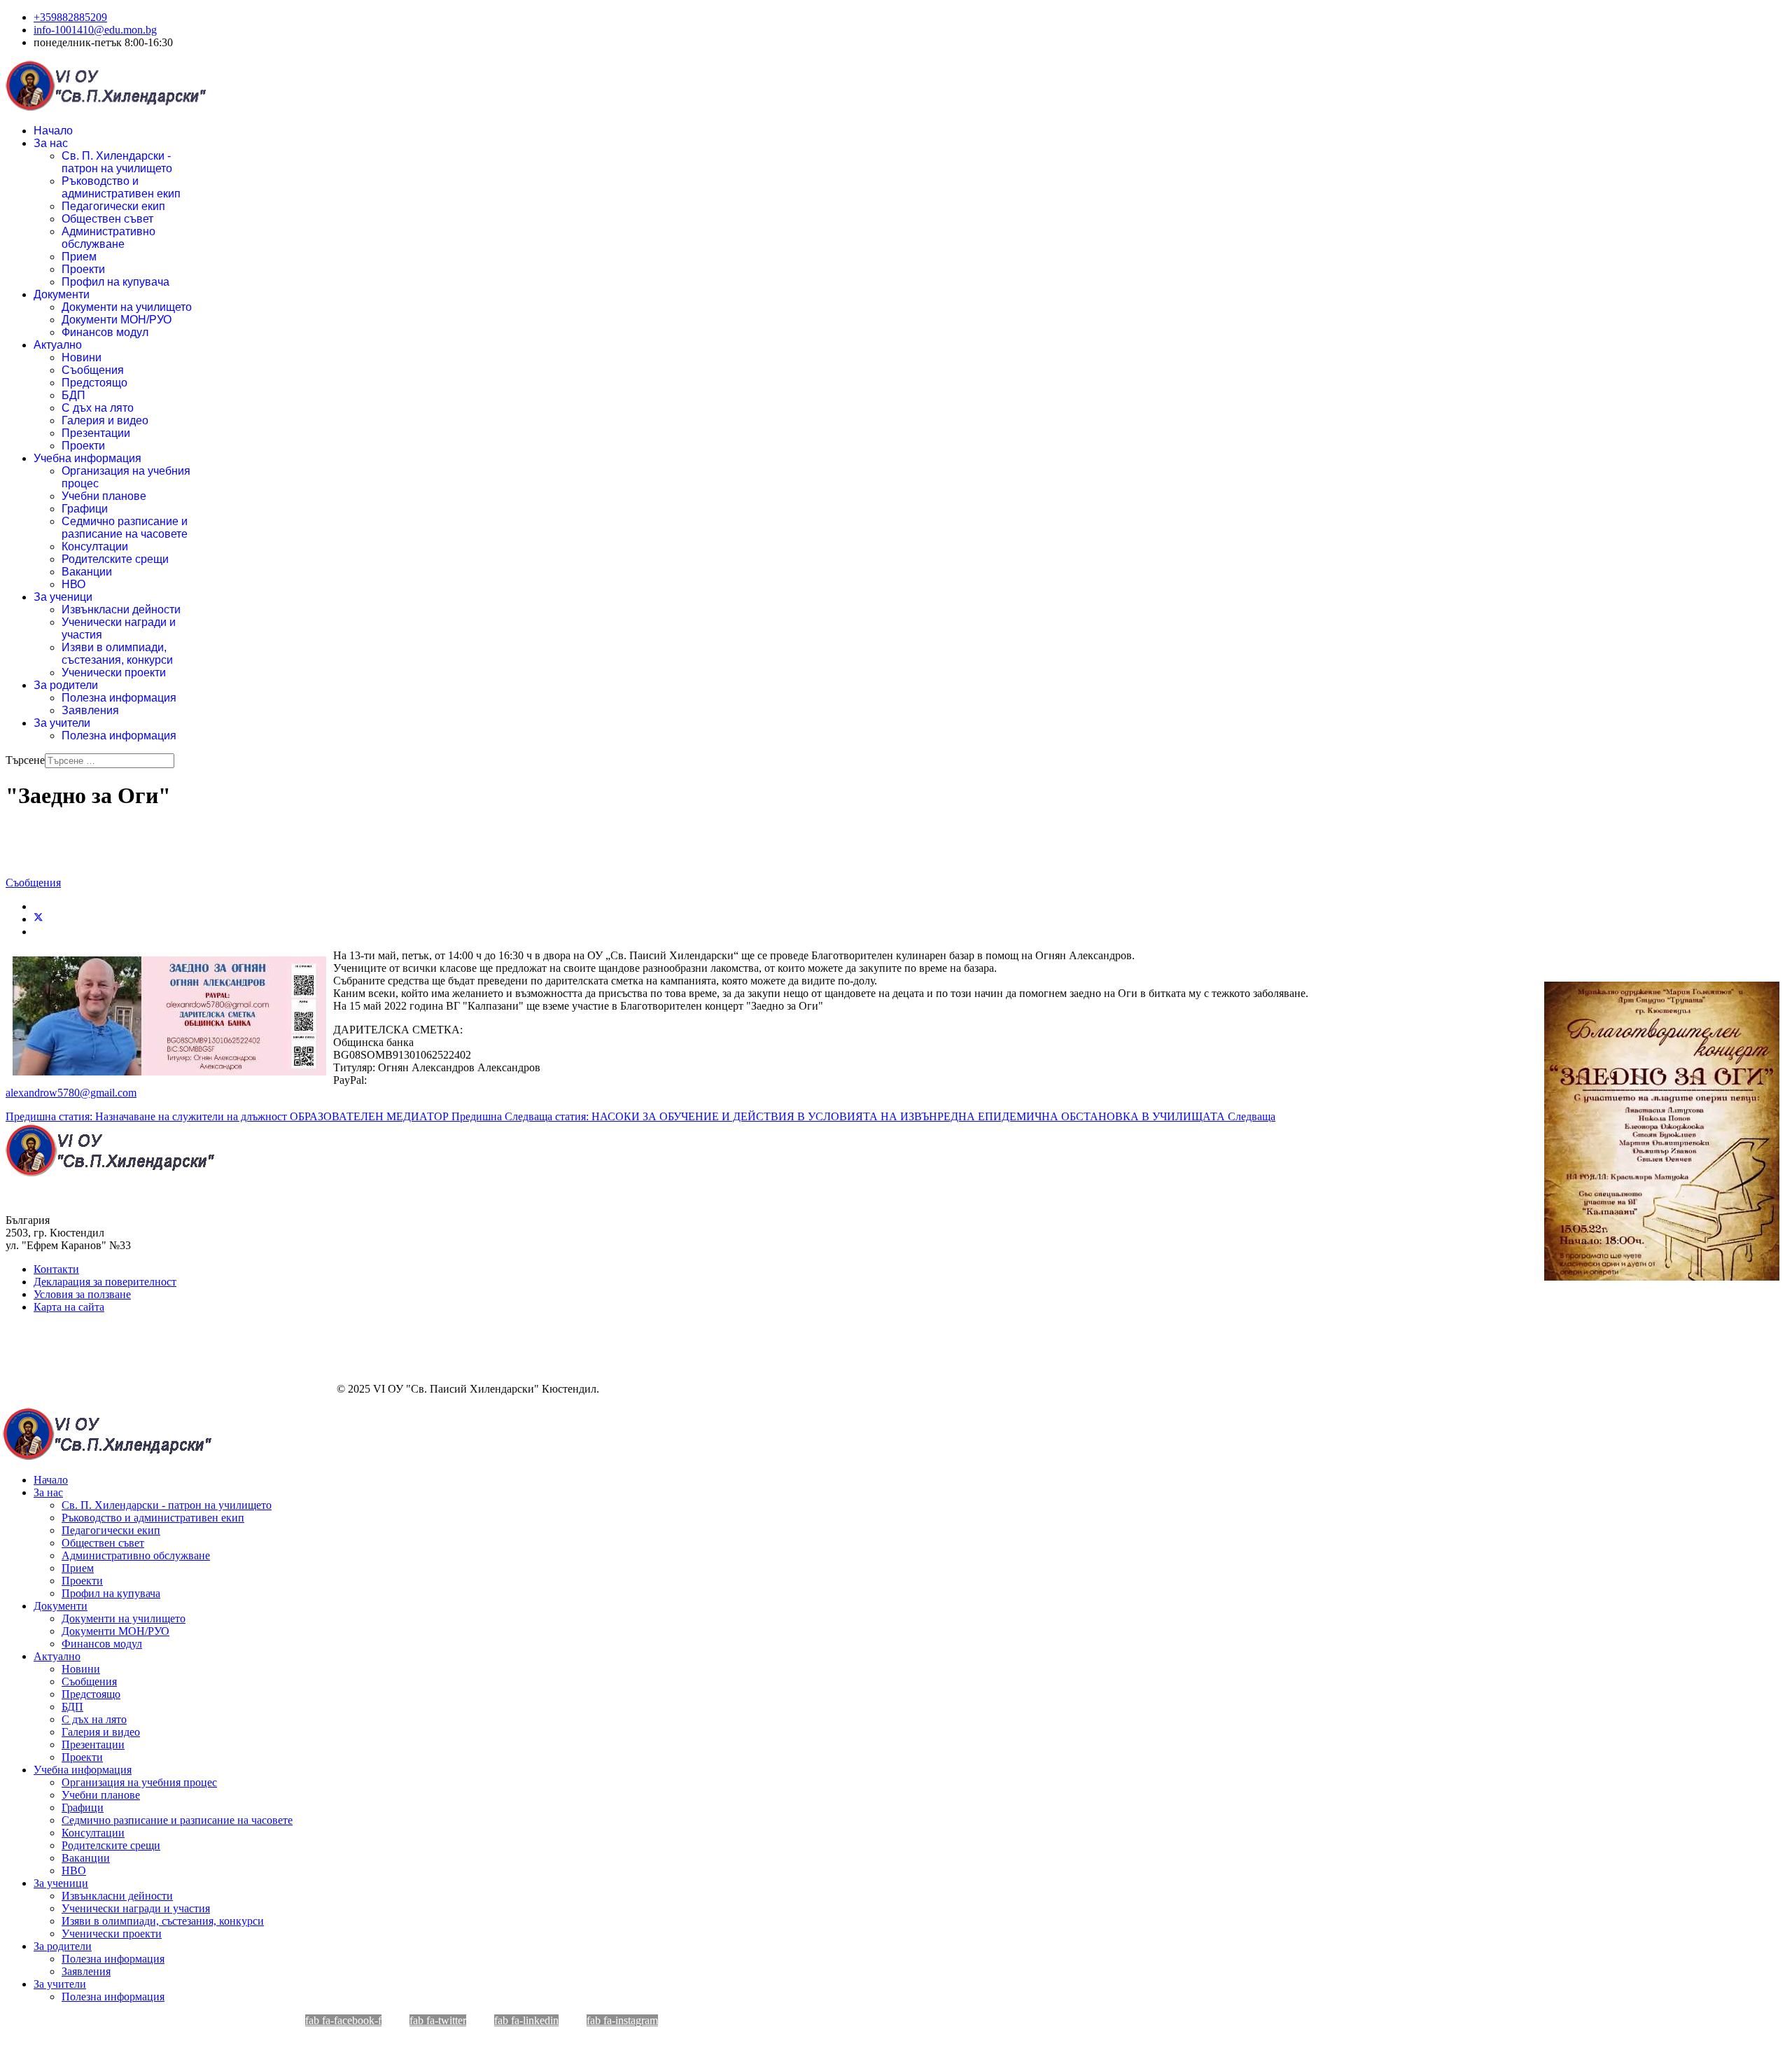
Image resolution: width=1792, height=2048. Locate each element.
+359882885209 (70, 17)
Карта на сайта (69, 1307)
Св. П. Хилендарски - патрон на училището (117, 162)
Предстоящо (94, 383)
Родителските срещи (115, 559)
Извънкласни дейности (121, 609)
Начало (53, 131)
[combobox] (110, 761)
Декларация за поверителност (105, 1282)
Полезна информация (119, 698)
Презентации (96, 433)
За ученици (63, 597)
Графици (85, 509)
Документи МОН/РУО (117, 320)
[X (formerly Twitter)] (38, 919)
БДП (73, 395)
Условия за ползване (82, 1294)
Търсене (25, 760)
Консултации (95, 546)
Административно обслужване (108, 238)
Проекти (83, 269)
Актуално (58, 345)
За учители (62, 723)
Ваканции (87, 572)
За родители (66, 685)
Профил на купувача (115, 282)
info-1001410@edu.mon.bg (95, 30)
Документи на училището (127, 307)
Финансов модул (105, 332)
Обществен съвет (107, 219)
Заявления (90, 710)
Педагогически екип (113, 206)
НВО (73, 584)
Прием (79, 257)
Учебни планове (104, 496)
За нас (51, 143)
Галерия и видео (105, 420)
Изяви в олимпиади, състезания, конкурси (117, 654)
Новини (82, 357)
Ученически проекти (114, 673)
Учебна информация (87, 458)
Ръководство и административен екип (121, 187)
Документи (62, 294)
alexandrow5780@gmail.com (71, 1093)
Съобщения (93, 370)
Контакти (56, 1269)
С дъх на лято (98, 408)
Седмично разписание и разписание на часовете (125, 528)
